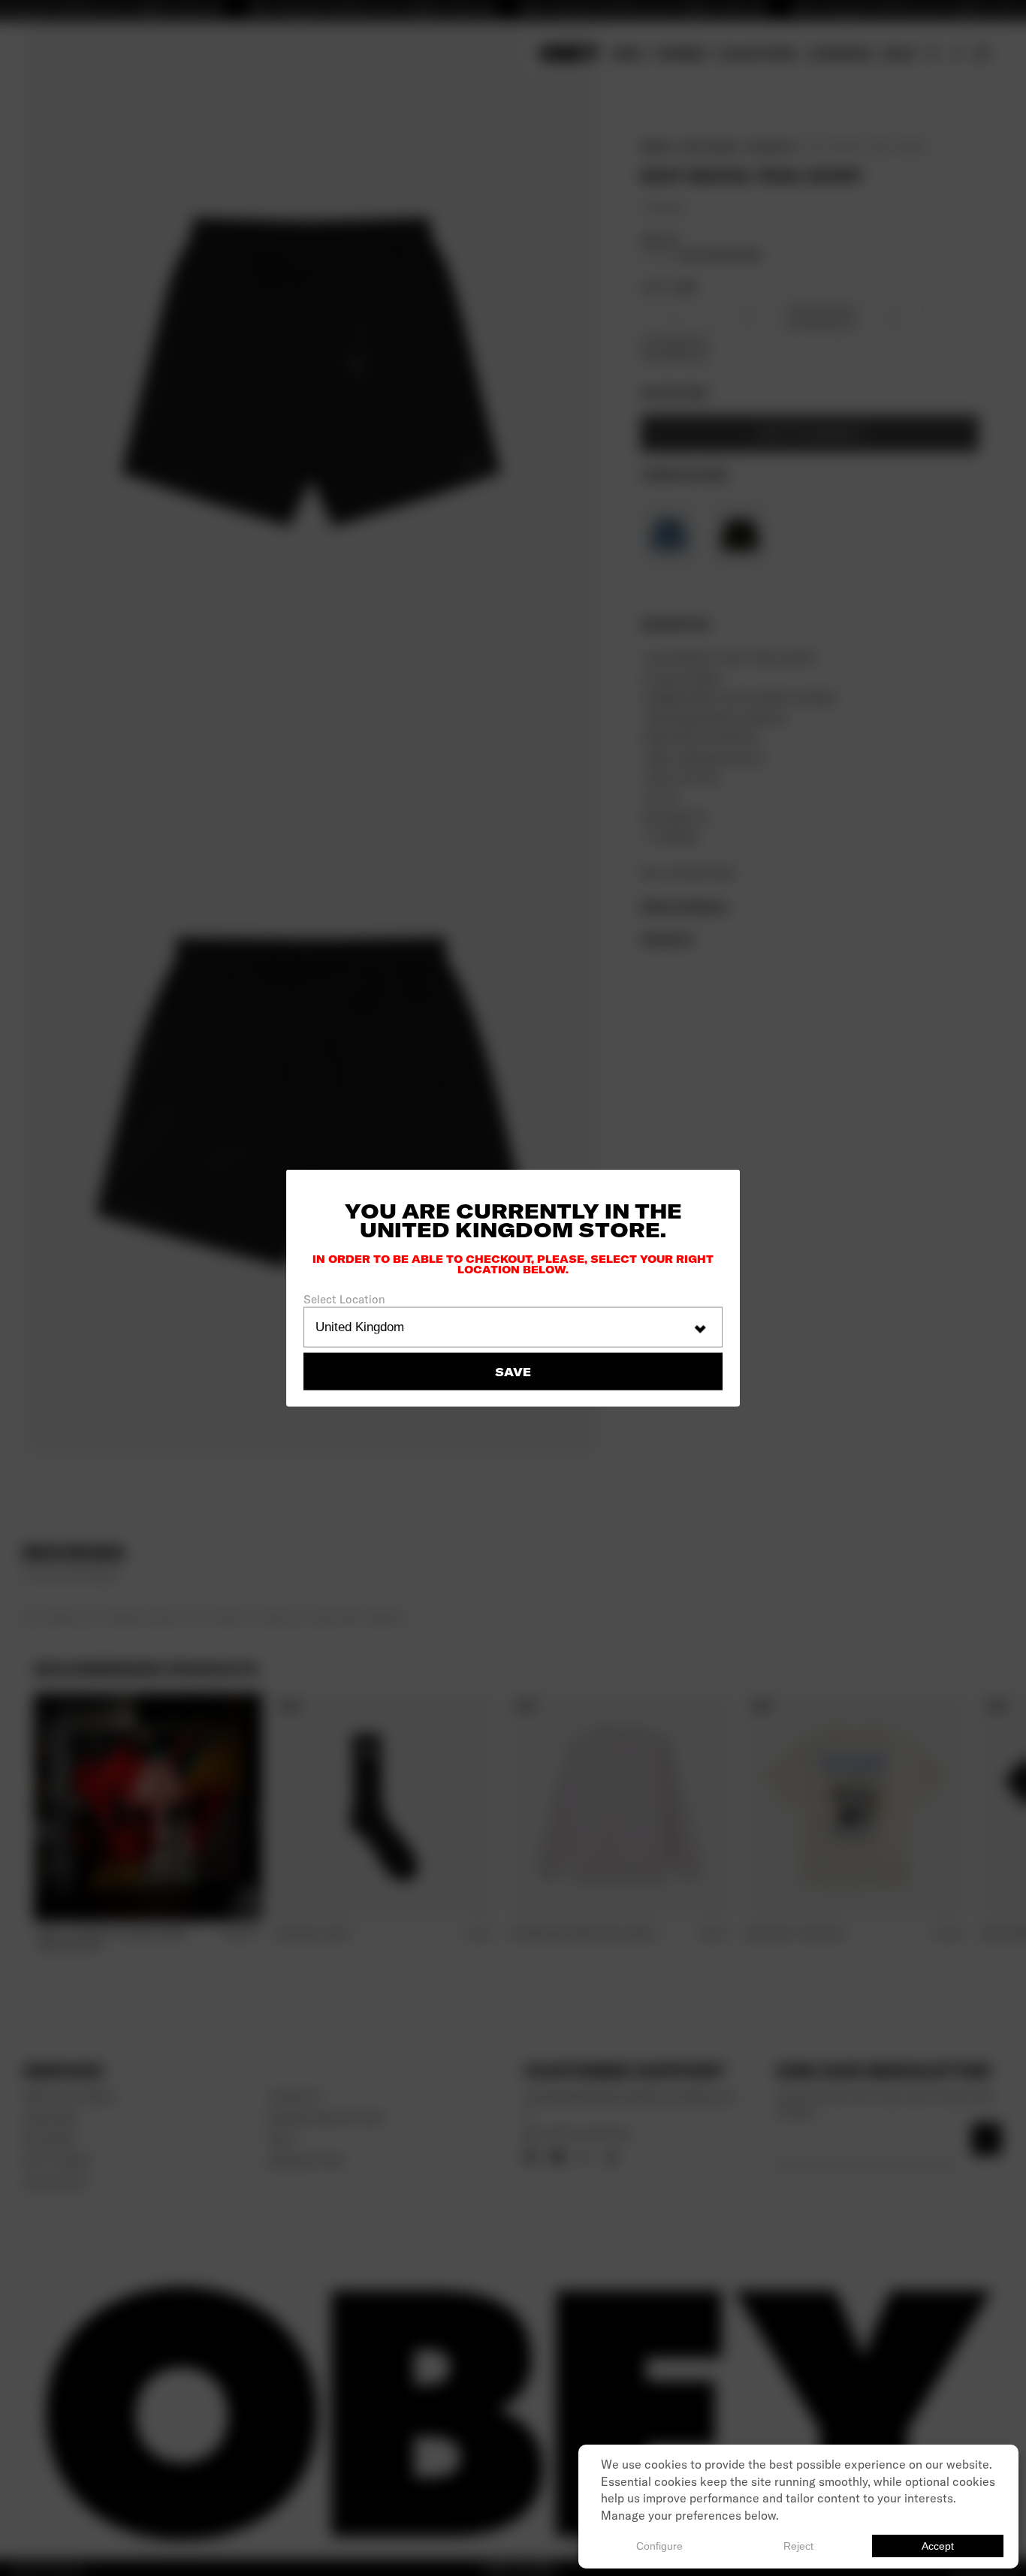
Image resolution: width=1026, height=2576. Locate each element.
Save (513, 1371)
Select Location (344, 1299)
